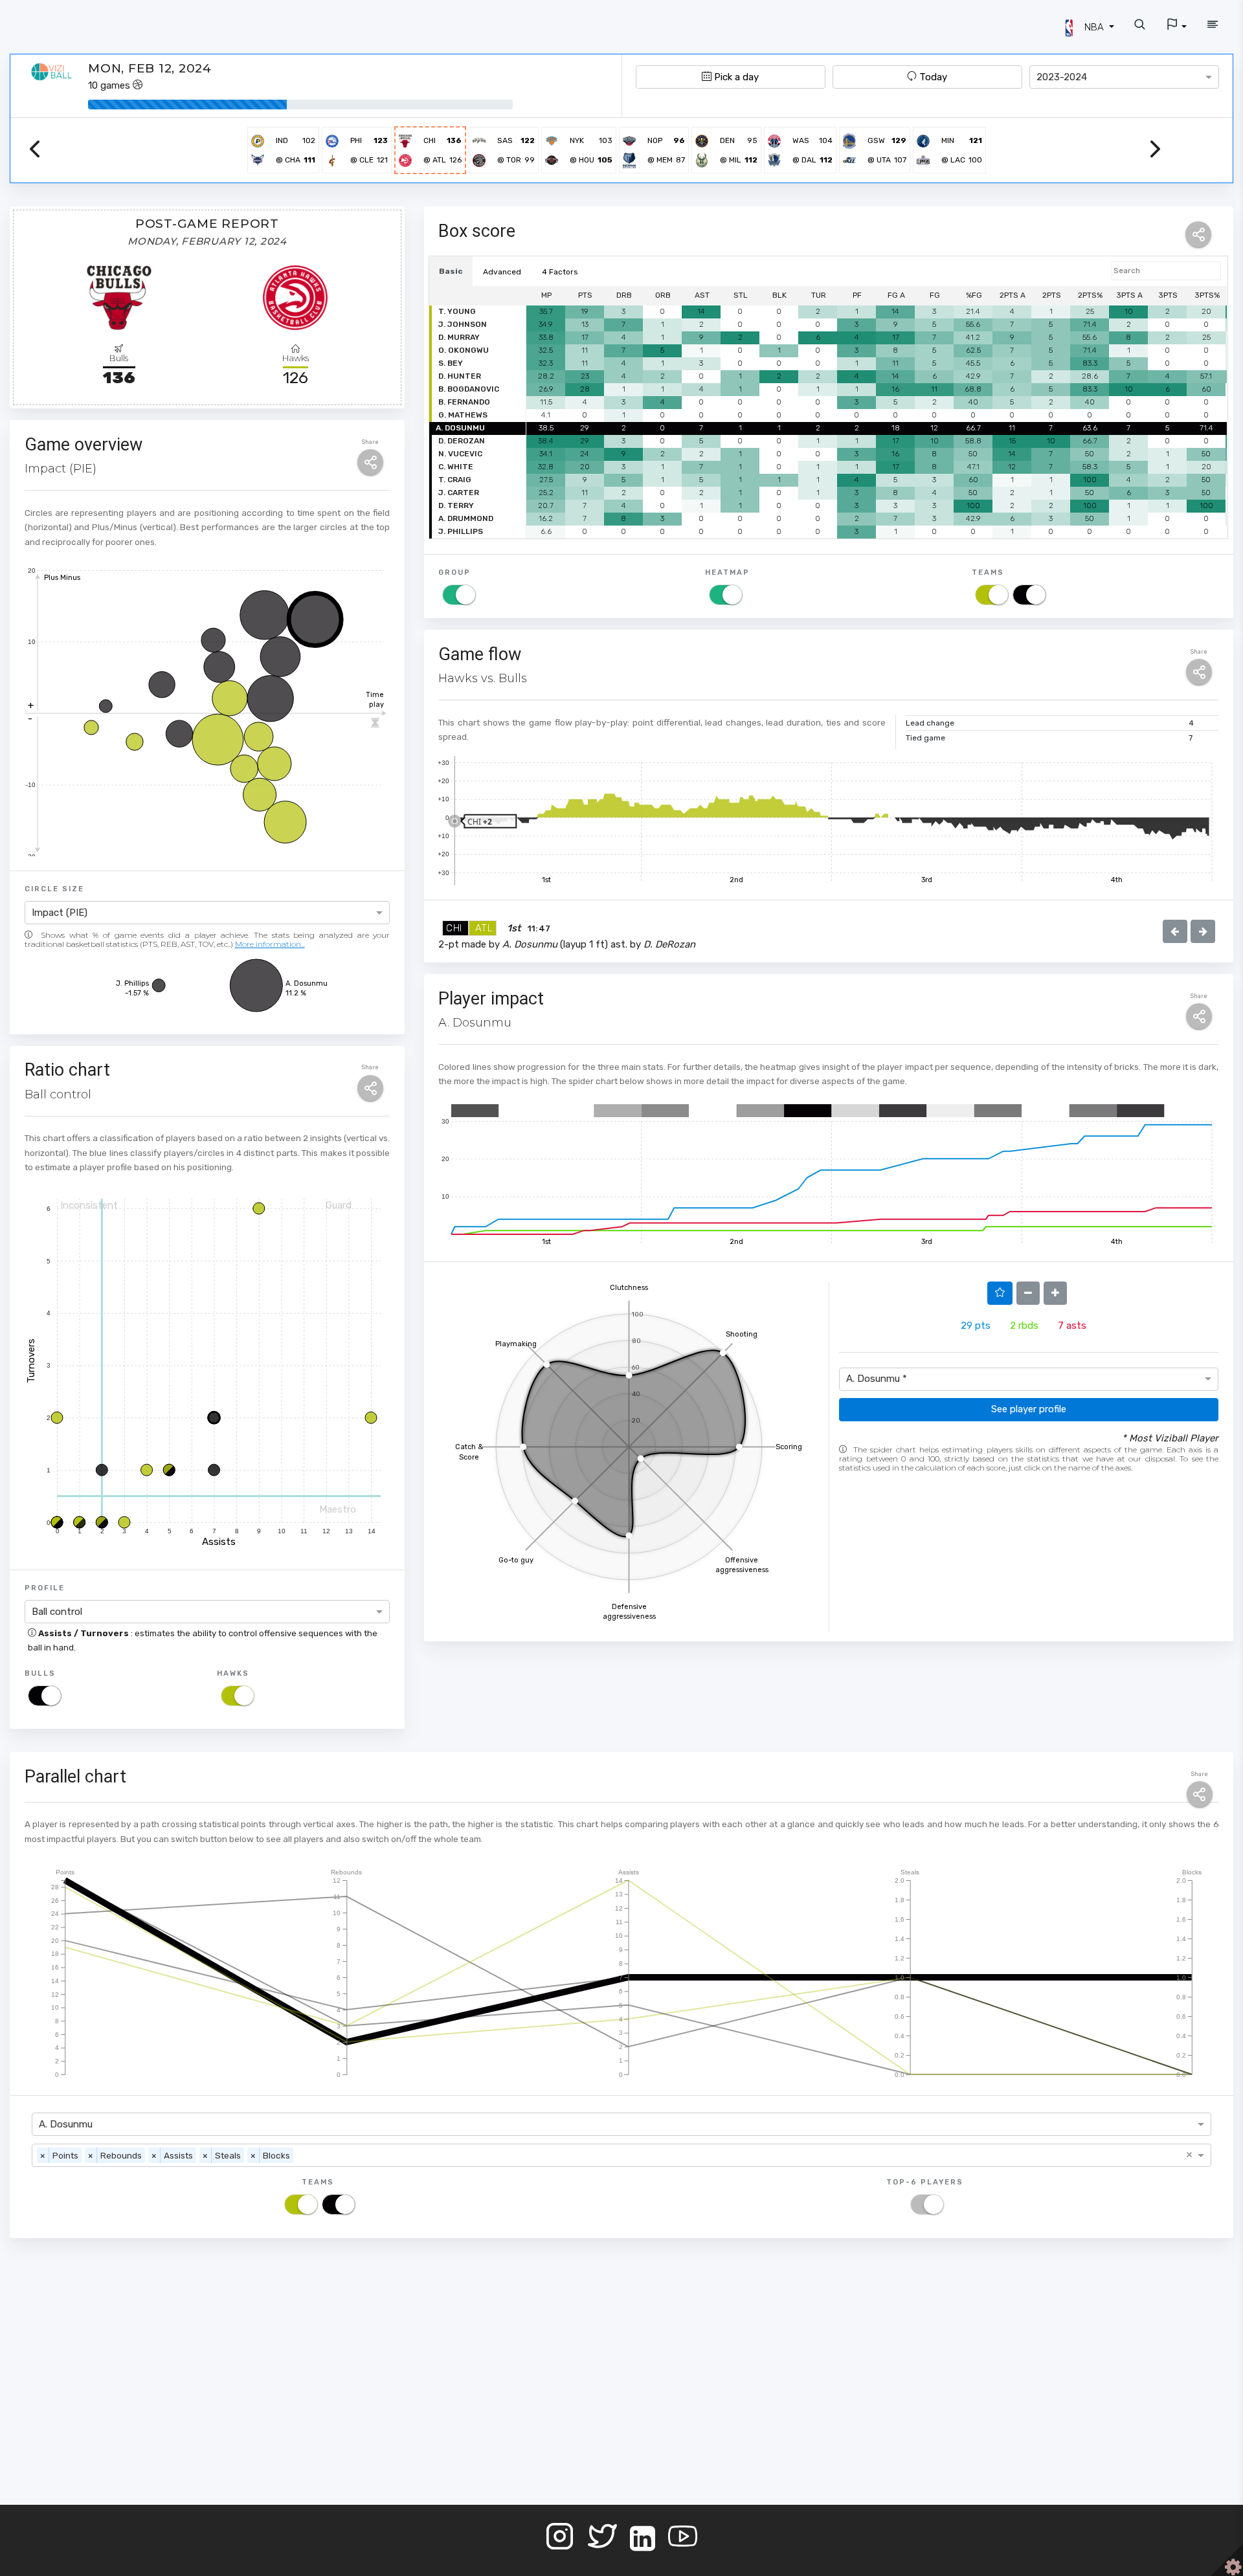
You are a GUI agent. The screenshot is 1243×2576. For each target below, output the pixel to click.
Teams (988, 572)
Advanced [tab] (502, 272)
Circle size (54, 889)
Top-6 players (925, 2182)
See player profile (1029, 1409)
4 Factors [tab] (560, 272)
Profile (45, 1588)
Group (454, 572)
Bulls (40, 1673)
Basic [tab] (451, 271)
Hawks (233, 1673)
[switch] (45, 1696)
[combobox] (1124, 77)
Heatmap (727, 572)
